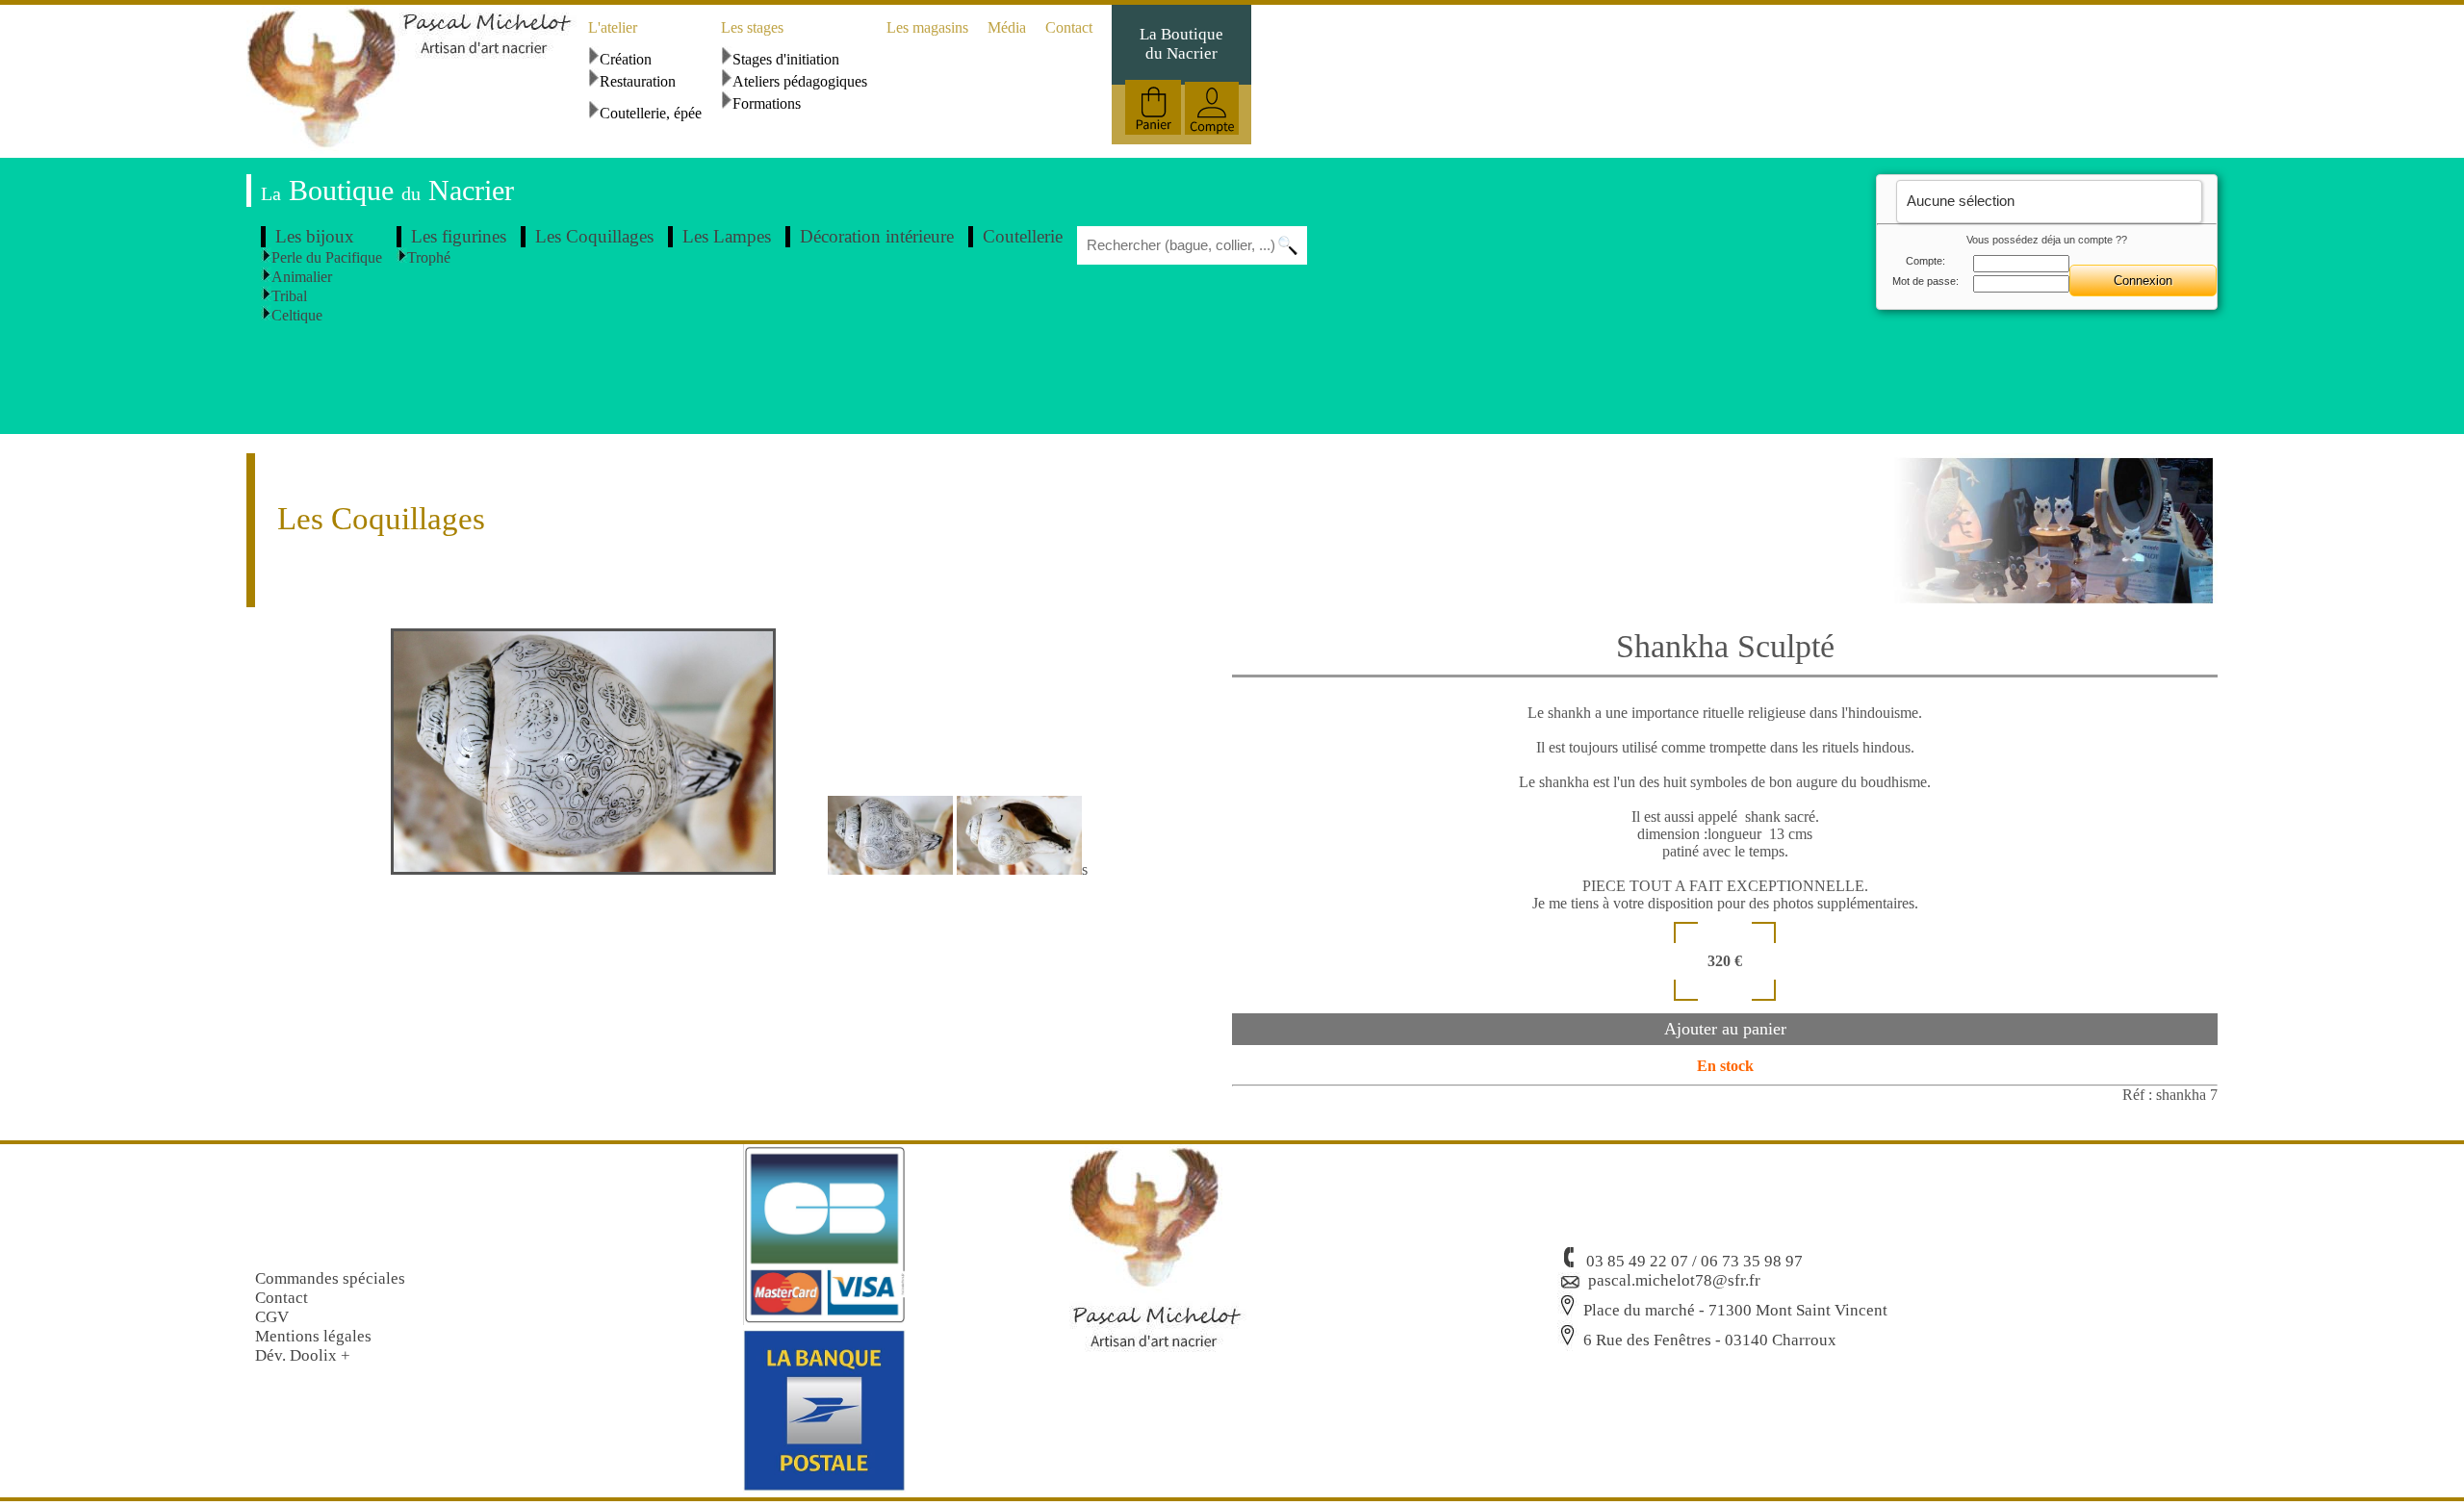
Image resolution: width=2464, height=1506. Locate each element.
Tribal (289, 296)
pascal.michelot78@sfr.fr (1674, 1280)
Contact (1069, 27)
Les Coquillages (594, 236)
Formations (767, 103)
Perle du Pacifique (327, 257)
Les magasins (927, 27)
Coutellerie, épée (651, 113)
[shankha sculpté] (607, 869)
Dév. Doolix (296, 1355)
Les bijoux (315, 236)
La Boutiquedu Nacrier (1181, 44)
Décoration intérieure (877, 236)
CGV (272, 1317)
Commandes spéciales (330, 1278)
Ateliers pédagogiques (800, 81)
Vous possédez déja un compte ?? (2047, 240)
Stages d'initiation (786, 59)
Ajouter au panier (1725, 1029)
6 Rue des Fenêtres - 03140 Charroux (1710, 1340)
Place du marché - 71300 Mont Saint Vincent (1735, 1310)
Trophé (429, 257)
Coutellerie (1023, 236)
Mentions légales (313, 1336)
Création (626, 59)
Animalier (302, 277)
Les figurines (459, 236)
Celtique (297, 315)
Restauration (638, 81)
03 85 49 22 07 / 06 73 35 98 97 (1694, 1261)
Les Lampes (727, 236)
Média (1007, 27)
